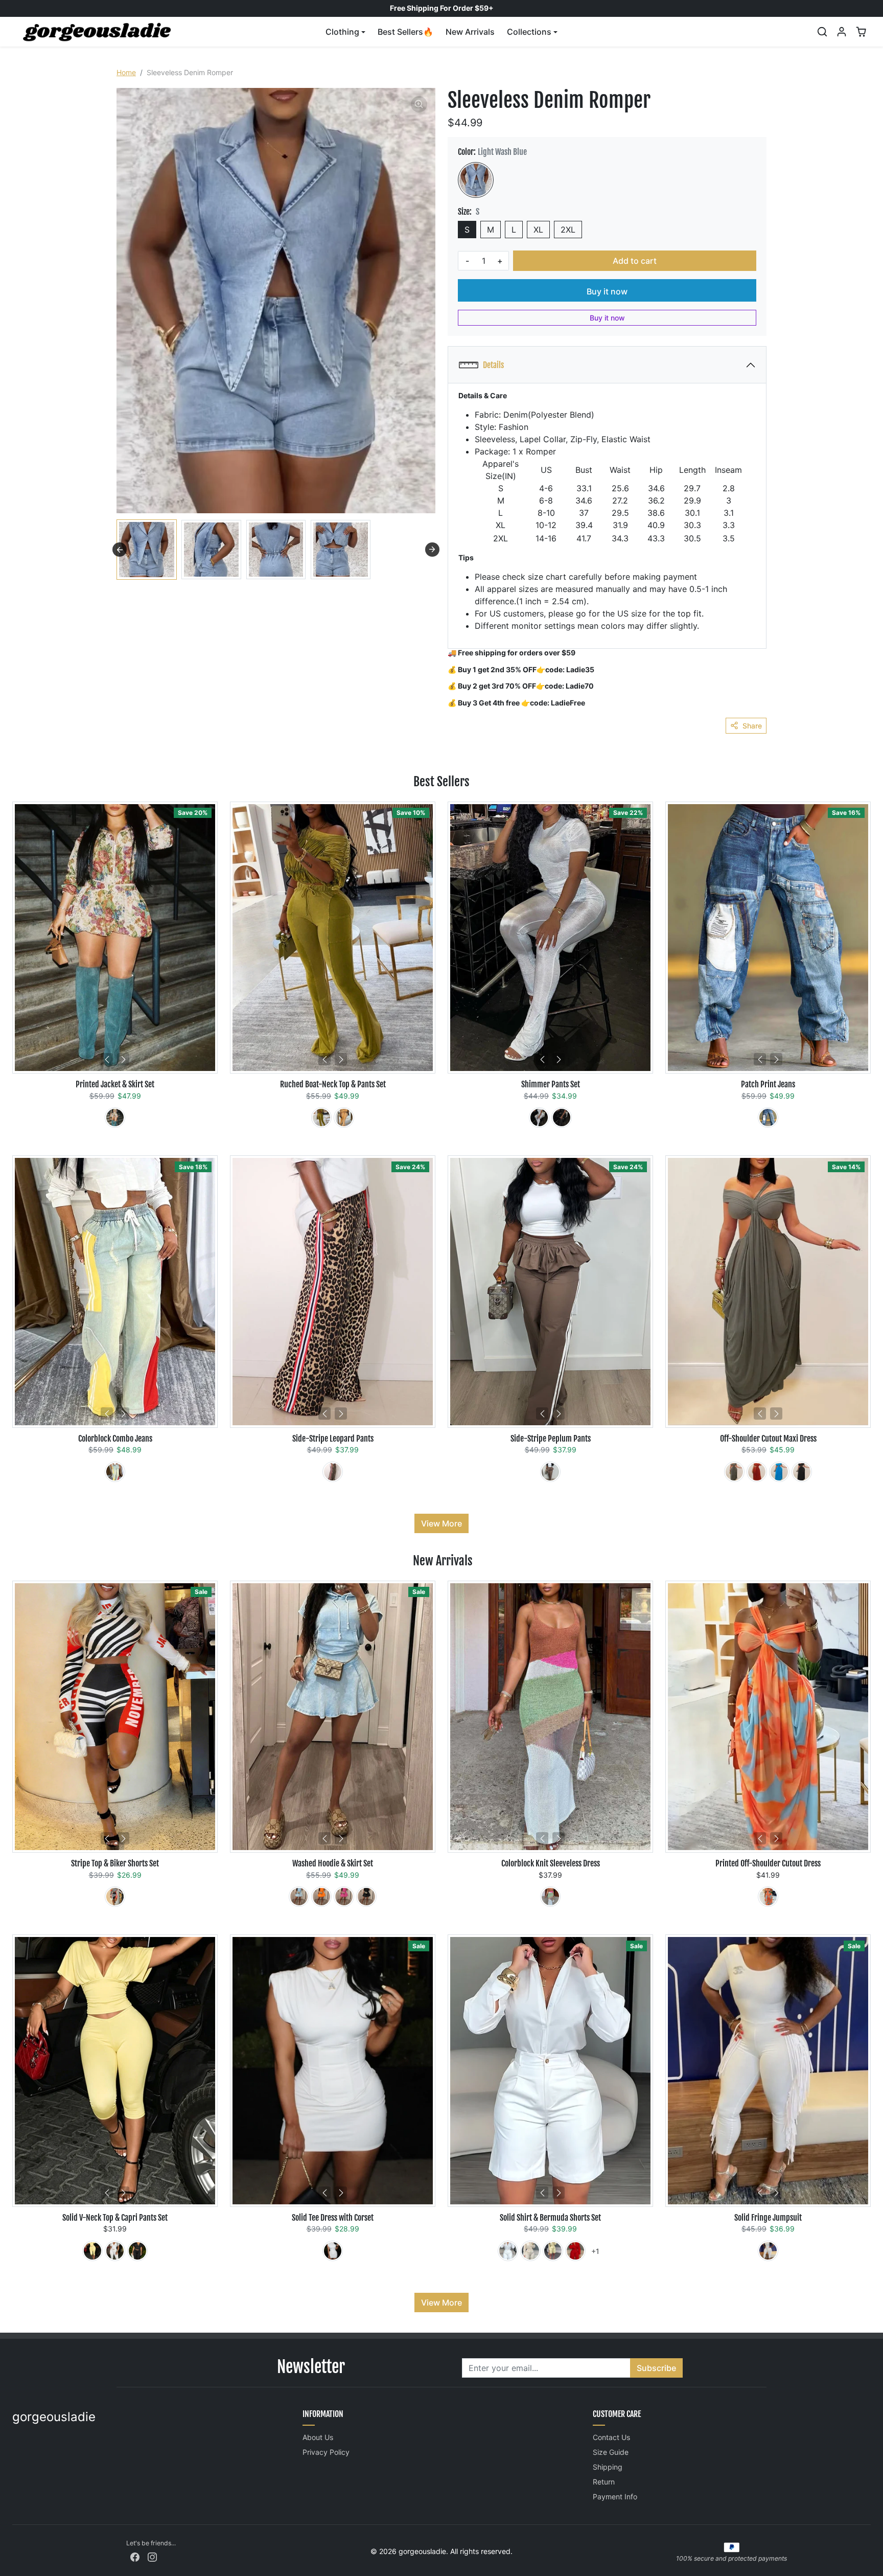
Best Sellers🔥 (405, 32)
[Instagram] (152, 2556)
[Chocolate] (550, 1472)
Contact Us (611, 2437)
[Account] (842, 32)
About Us (318, 2437)
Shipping (608, 2467)
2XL (568, 230)
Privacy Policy (326, 2452)
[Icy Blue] (299, 1897)
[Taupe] (734, 1472)
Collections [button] (529, 32)
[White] (539, 1118)
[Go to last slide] (120, 550)
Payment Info (615, 2497)
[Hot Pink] (344, 1897)
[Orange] (344, 1118)
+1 (595, 2251)
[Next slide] (432, 550)
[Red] (115, 1897)
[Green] (321, 1118)
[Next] (123, 1059)
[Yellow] (92, 2251)
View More (441, 1523)
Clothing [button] (342, 32)
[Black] (562, 1118)
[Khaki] (115, 1118)
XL (538, 230)
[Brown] (333, 1472)
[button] (822, 32)
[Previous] (107, 1059)
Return (604, 2482)
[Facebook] (135, 2556)
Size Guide (611, 2452)
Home (126, 72)
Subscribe (656, 2368)
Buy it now (607, 291)
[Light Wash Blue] (476, 180)
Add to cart (635, 261)
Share (752, 726)
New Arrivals (470, 32)
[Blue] (768, 1118)
